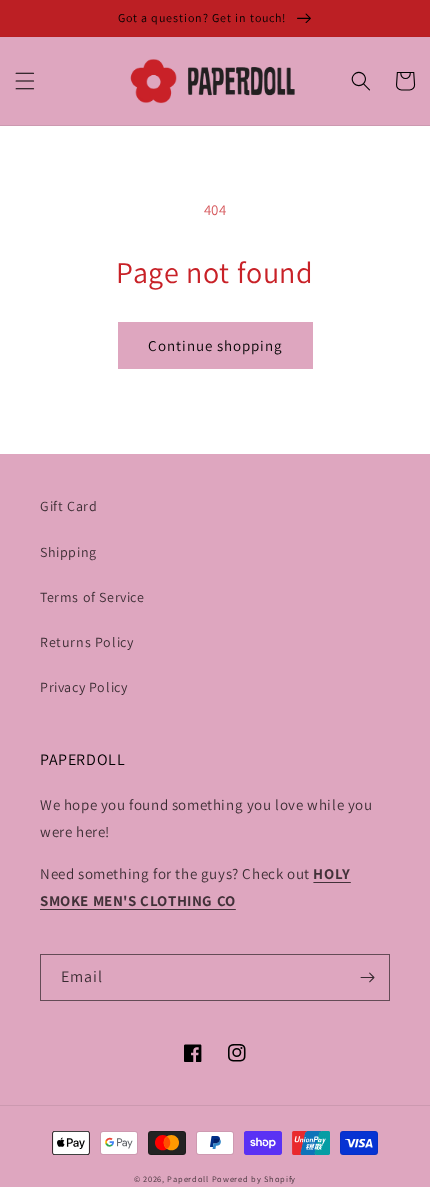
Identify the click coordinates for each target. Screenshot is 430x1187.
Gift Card (68, 506)
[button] (25, 81)
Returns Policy (86, 642)
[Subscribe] (367, 977)
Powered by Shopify (254, 1178)
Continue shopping (215, 345)
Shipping (68, 552)
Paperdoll (187, 1178)
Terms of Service (92, 597)
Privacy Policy (83, 687)
